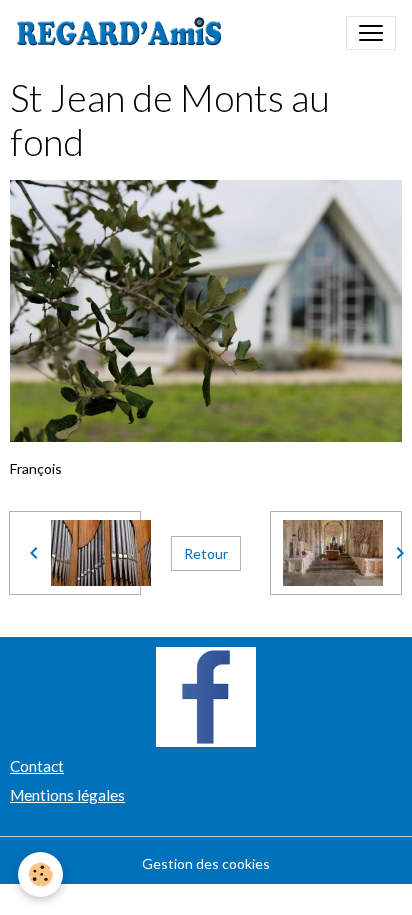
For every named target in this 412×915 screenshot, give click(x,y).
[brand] (123, 33)
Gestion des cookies (206, 863)
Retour (206, 553)
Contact (37, 766)
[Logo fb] (206, 695)
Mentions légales (67, 795)
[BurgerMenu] (371, 33)
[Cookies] (40, 874)
